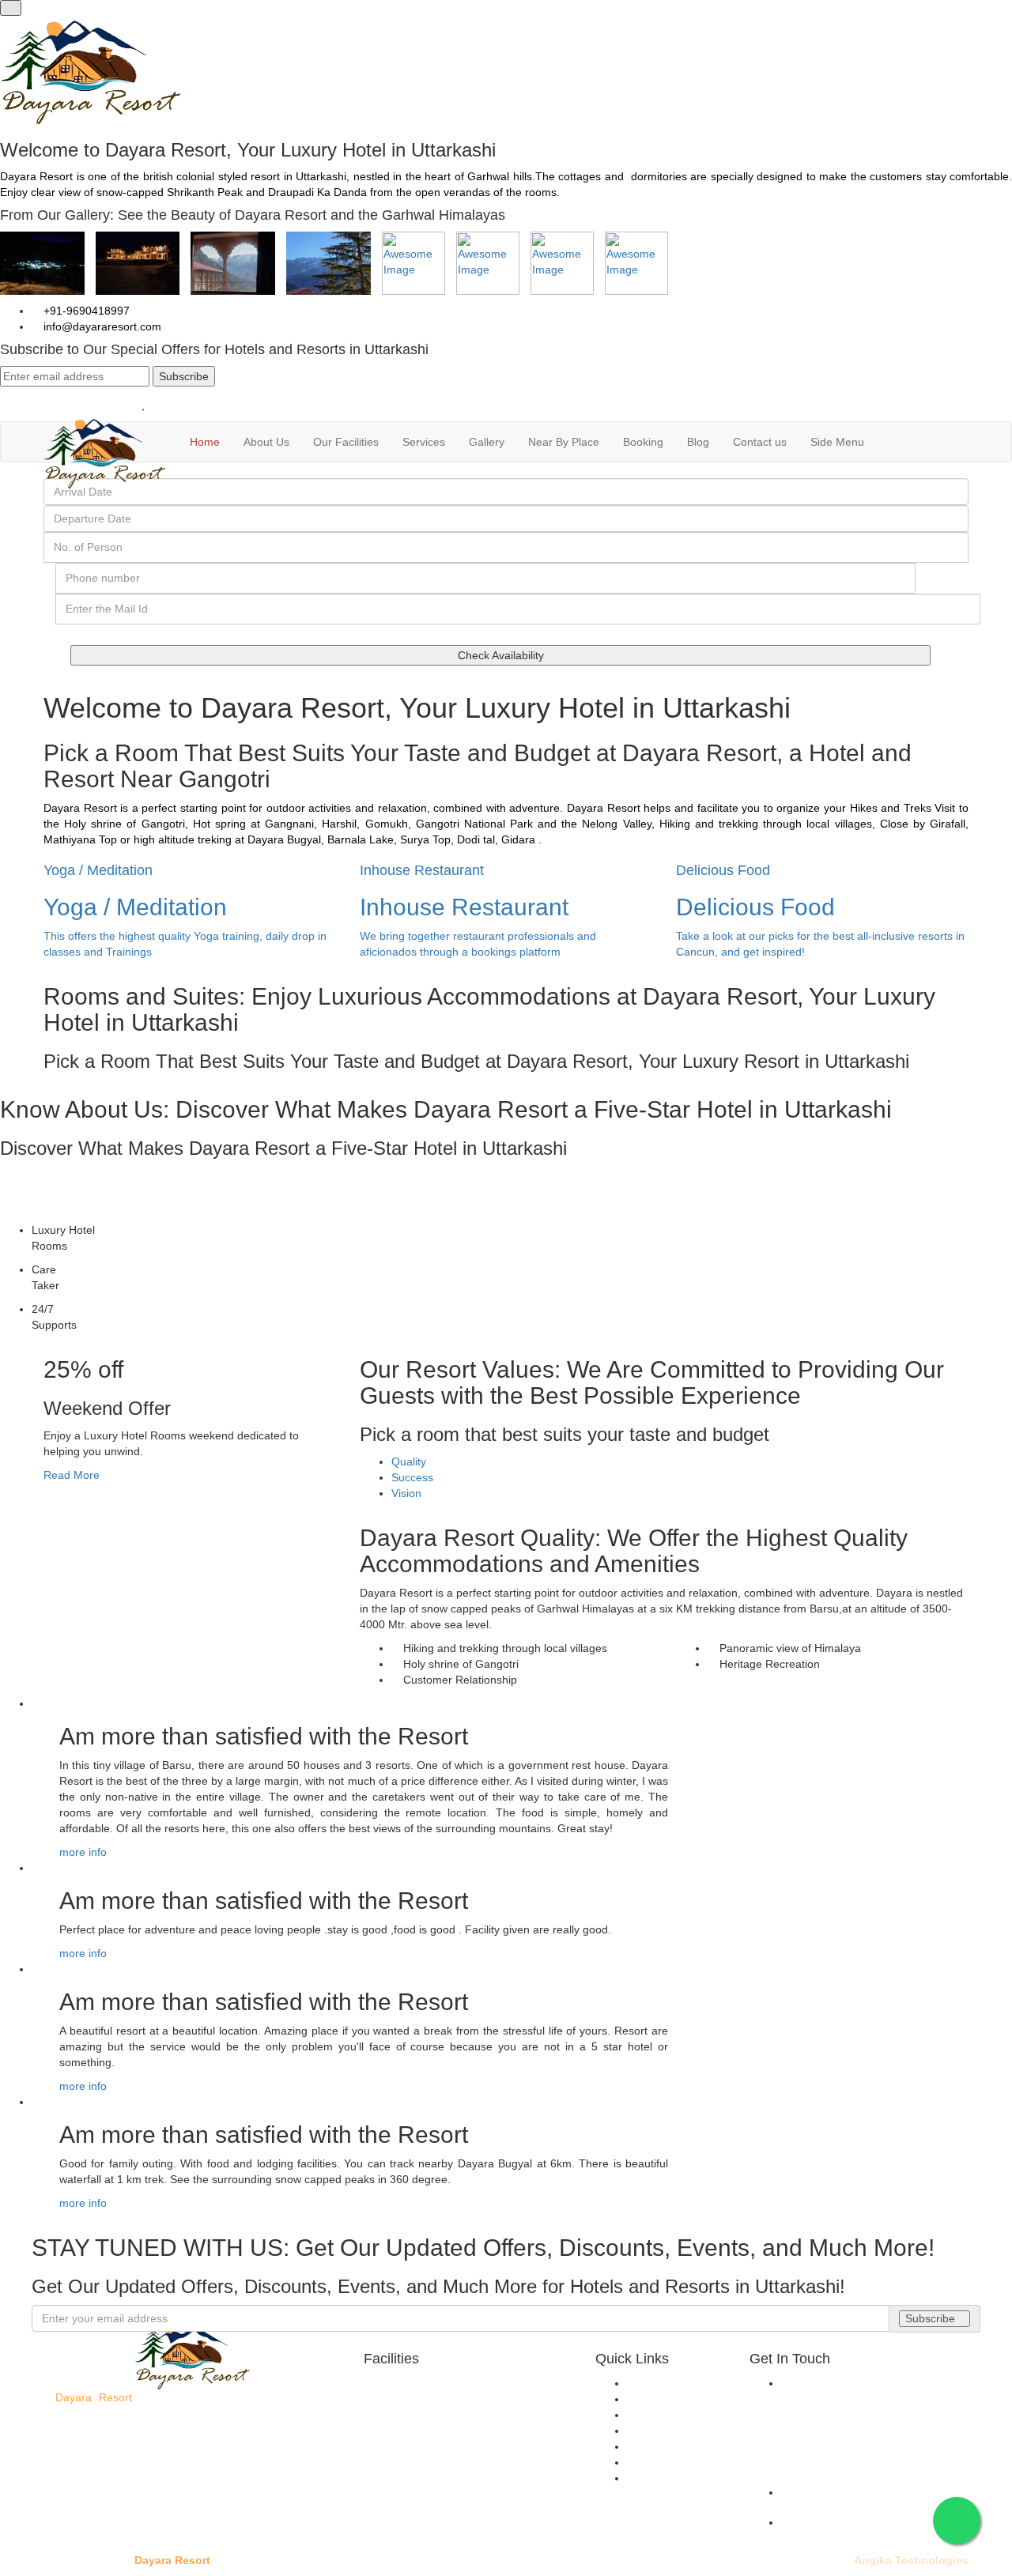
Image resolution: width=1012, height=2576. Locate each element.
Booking (643, 442)
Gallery (487, 442)
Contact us (760, 442)
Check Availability (501, 655)
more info (83, 1852)
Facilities (649, 2415)
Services (424, 442)
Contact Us (655, 2478)
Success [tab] (412, 1477)
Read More (72, 1475)
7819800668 (179, 405)
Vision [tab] (406, 1493)
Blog (698, 442)
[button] (842, 442)
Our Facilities (346, 442)
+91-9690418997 (85, 311)
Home (205, 442)
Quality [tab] (409, 1461)
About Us (266, 442)
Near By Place (564, 442)
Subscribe (184, 376)
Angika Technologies (911, 2560)
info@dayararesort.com (101, 326)
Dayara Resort (172, 2560)
